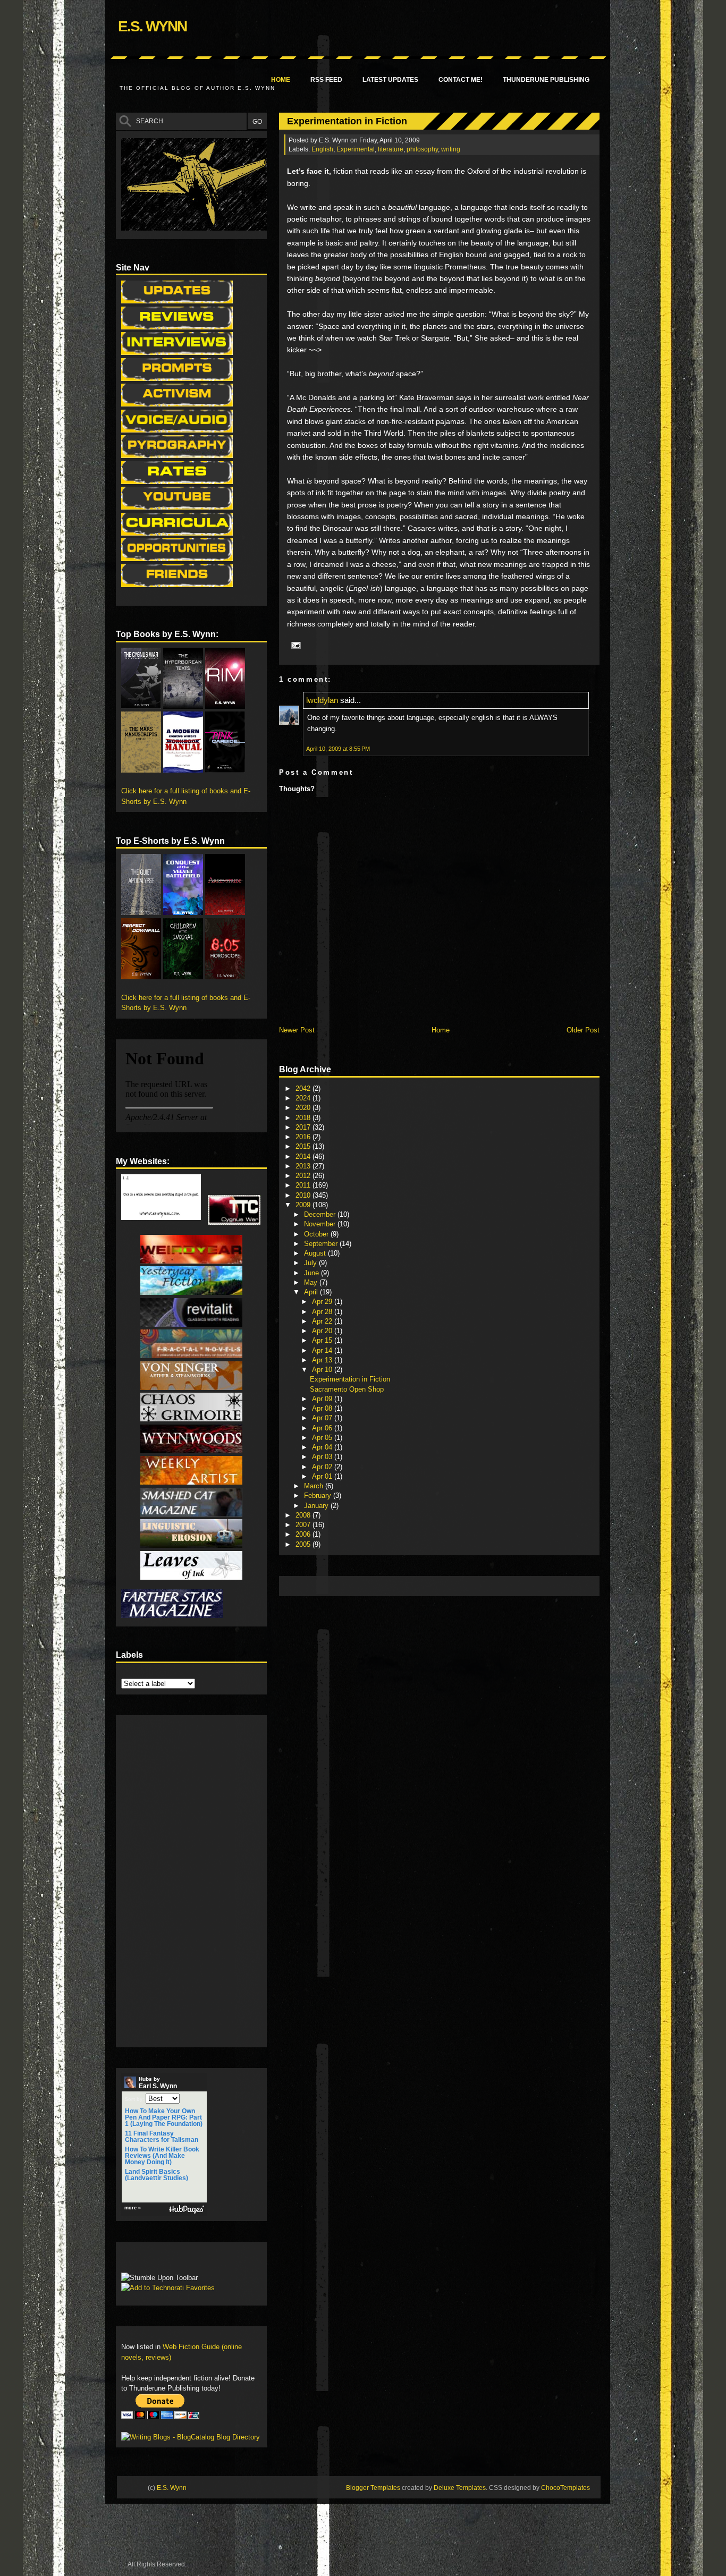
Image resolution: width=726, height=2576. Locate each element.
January (317, 1506)
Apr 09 (323, 1399)
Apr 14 (323, 1350)
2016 (304, 1137)
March (315, 1486)
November (321, 1224)
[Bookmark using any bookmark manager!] (154, 2260)
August (316, 1253)
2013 (304, 1166)
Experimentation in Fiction (347, 121)
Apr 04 (323, 1447)
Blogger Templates (373, 2488)
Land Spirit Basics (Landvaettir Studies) (157, 2175)
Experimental (356, 149)
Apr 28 (323, 1312)
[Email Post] (294, 645)
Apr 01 (323, 1476)
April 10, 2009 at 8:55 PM (338, 749)
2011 (304, 1185)
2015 (304, 1146)
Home (281, 80)
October (317, 1234)
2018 (304, 1118)
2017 (304, 1127)
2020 (304, 1108)
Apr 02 (323, 1467)
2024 (304, 1098)
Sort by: (134, 2099)
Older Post (583, 1030)
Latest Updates (390, 80)
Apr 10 (323, 1370)
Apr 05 (323, 1438)
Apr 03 (323, 1457)
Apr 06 (323, 1428)
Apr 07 (323, 1418)
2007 (304, 1525)
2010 (304, 1195)
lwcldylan (322, 700)
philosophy (422, 149)
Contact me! (461, 80)
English (322, 149)
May (312, 1282)
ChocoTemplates (565, 2488)
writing (451, 149)
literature (391, 149)
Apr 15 (323, 1340)
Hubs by (158, 2083)
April (312, 1292)
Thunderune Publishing (546, 80)
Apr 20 (323, 1331)
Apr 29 (323, 1302)
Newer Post (297, 1030)
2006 (304, 1534)
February (319, 1495)
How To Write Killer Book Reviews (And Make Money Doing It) (162, 2156)
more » (133, 2208)
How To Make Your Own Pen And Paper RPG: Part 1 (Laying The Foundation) (164, 2117)
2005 (304, 1544)
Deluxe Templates (460, 2488)
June (313, 1273)
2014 (304, 1156)
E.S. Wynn (152, 26)
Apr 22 (323, 1321)
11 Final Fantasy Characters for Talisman (162, 2137)
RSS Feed (326, 80)
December (321, 1214)
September (322, 1244)
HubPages (187, 2210)
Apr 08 (323, 1408)
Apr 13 (323, 1360)
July (311, 1263)
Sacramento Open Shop (347, 1389)
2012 (304, 1176)
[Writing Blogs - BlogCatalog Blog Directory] (191, 2437)
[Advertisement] (478, 1585)
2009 (304, 1205)
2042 (304, 1088)
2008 (304, 1515)
